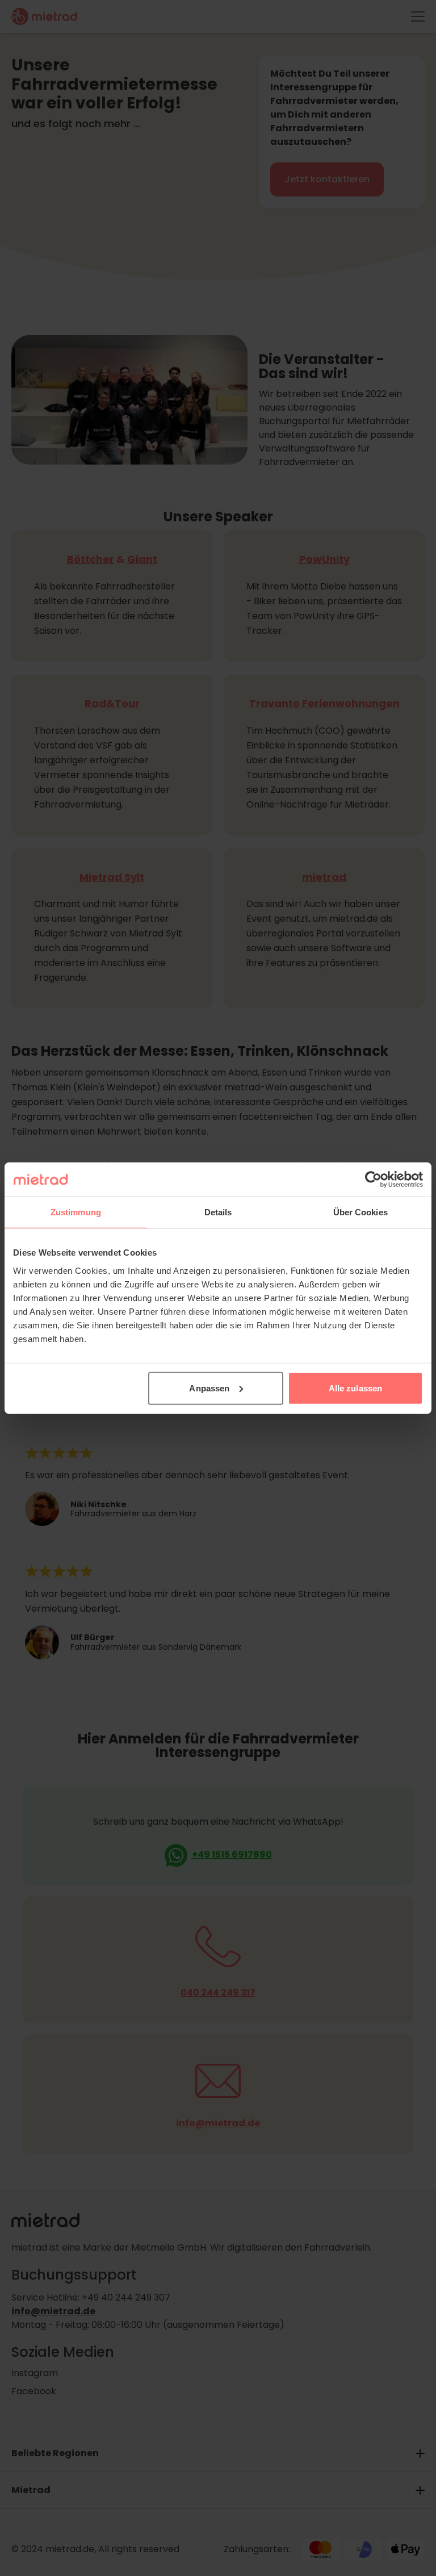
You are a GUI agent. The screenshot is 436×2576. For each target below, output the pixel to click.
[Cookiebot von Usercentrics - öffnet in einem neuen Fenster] (373, 1180)
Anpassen (209, 1388)
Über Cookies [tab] (360, 1212)
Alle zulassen (355, 1388)
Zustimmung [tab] (76, 1212)
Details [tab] (218, 1212)
